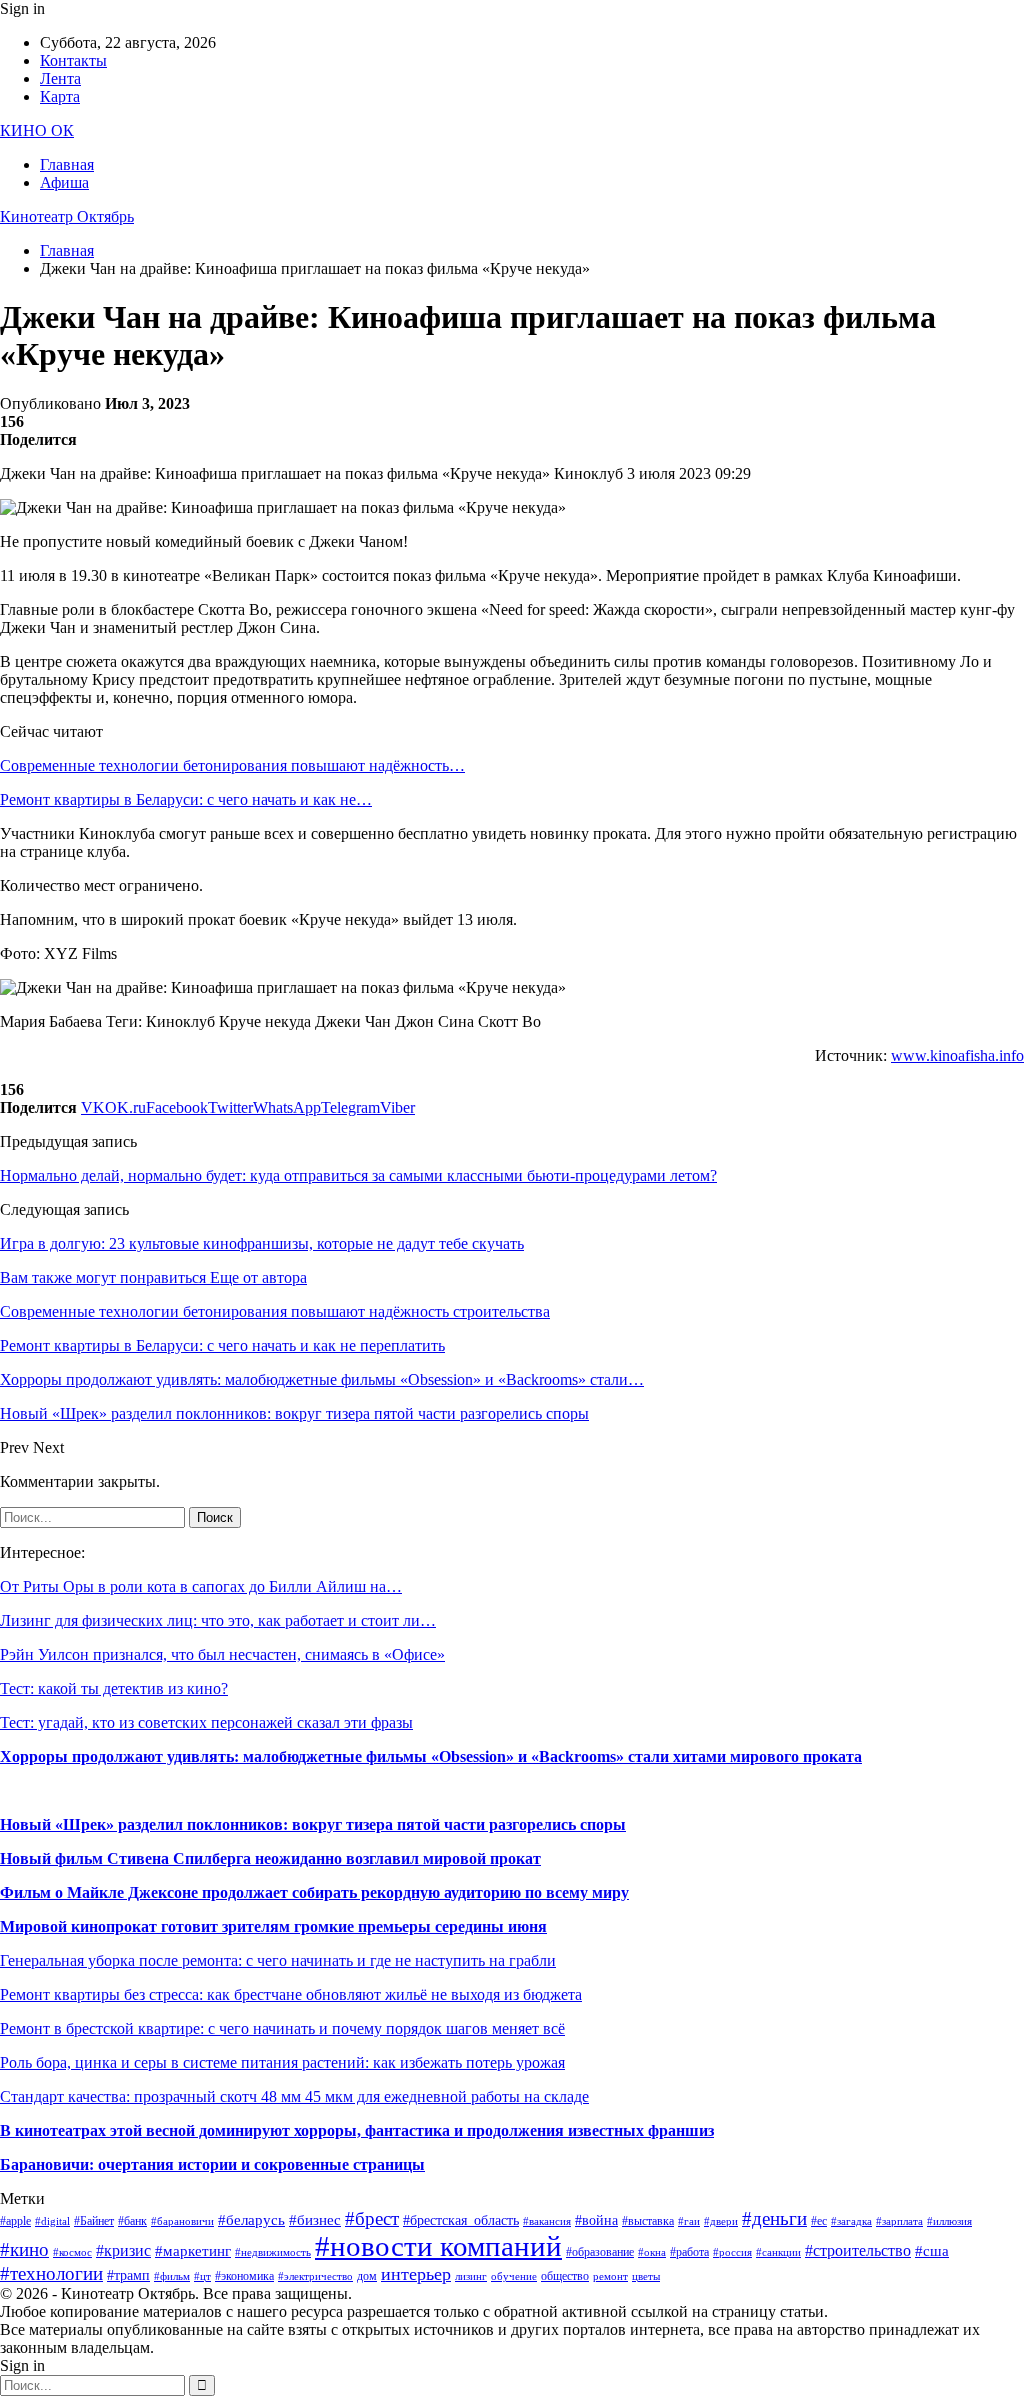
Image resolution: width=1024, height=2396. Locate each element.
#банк (132, 2221)
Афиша (64, 182)
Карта (60, 96)
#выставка (648, 2221)
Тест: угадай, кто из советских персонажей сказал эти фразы (206, 1722)
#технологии (51, 2273)
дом (367, 2276)
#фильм (172, 2276)
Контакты (73, 60)
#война (596, 2220)
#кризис (123, 2250)
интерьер (416, 2274)
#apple (15, 2221)
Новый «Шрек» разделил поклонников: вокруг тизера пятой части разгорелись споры (313, 1824)
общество (565, 2276)
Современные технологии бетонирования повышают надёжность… (232, 765)
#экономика (244, 2276)
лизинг (471, 2276)
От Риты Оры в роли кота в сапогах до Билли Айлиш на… (201, 1586)
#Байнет (94, 2221)
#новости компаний (438, 2246)
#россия (732, 2252)
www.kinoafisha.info (957, 1055)
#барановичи (182, 2221)
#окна (652, 2252)
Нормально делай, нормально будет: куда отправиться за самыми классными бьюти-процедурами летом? (358, 1175)
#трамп (128, 2275)
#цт (202, 2276)
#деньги (774, 2218)
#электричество (315, 2276)
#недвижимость (273, 2252)
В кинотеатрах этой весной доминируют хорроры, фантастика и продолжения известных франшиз (357, 2130)
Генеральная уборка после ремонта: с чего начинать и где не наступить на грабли (278, 1960)
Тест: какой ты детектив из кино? (114, 1688)
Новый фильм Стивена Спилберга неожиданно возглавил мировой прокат (270, 1858)
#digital (52, 2221)
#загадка (851, 2221)
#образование (600, 2252)
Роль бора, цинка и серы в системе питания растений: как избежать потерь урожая (282, 2062)
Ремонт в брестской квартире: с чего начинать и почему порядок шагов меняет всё (282, 2028)
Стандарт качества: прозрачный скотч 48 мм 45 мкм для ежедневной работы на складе (294, 2096)
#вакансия (547, 2221)
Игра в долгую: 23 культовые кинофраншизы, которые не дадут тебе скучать (262, 1243)
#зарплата (899, 2221)
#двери (721, 2221)
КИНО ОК (37, 130)
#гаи (689, 2221)
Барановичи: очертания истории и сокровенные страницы (212, 2164)
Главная (67, 164)
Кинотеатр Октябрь (67, 216)
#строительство (858, 2250)
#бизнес (315, 2220)
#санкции (778, 2252)
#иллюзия (949, 2221)
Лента (60, 78)
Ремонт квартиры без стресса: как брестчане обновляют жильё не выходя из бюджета (291, 1994)
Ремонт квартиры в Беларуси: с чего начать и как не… (186, 799)
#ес (819, 2221)
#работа (689, 2252)
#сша (932, 2251)
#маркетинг (193, 2251)
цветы (646, 2276)
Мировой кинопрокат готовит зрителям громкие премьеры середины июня (273, 1926)
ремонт (610, 2276)
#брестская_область (461, 2220)
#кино (24, 2249)
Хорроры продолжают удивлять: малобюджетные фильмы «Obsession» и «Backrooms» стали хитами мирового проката (431, 1756)
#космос (72, 2252)
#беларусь (251, 2220)
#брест (372, 2218)
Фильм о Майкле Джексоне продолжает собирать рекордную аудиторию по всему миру (314, 1892)
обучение (514, 2276)
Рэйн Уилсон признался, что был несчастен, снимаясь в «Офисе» (222, 1654)
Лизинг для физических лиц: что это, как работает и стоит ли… (218, 1620)
